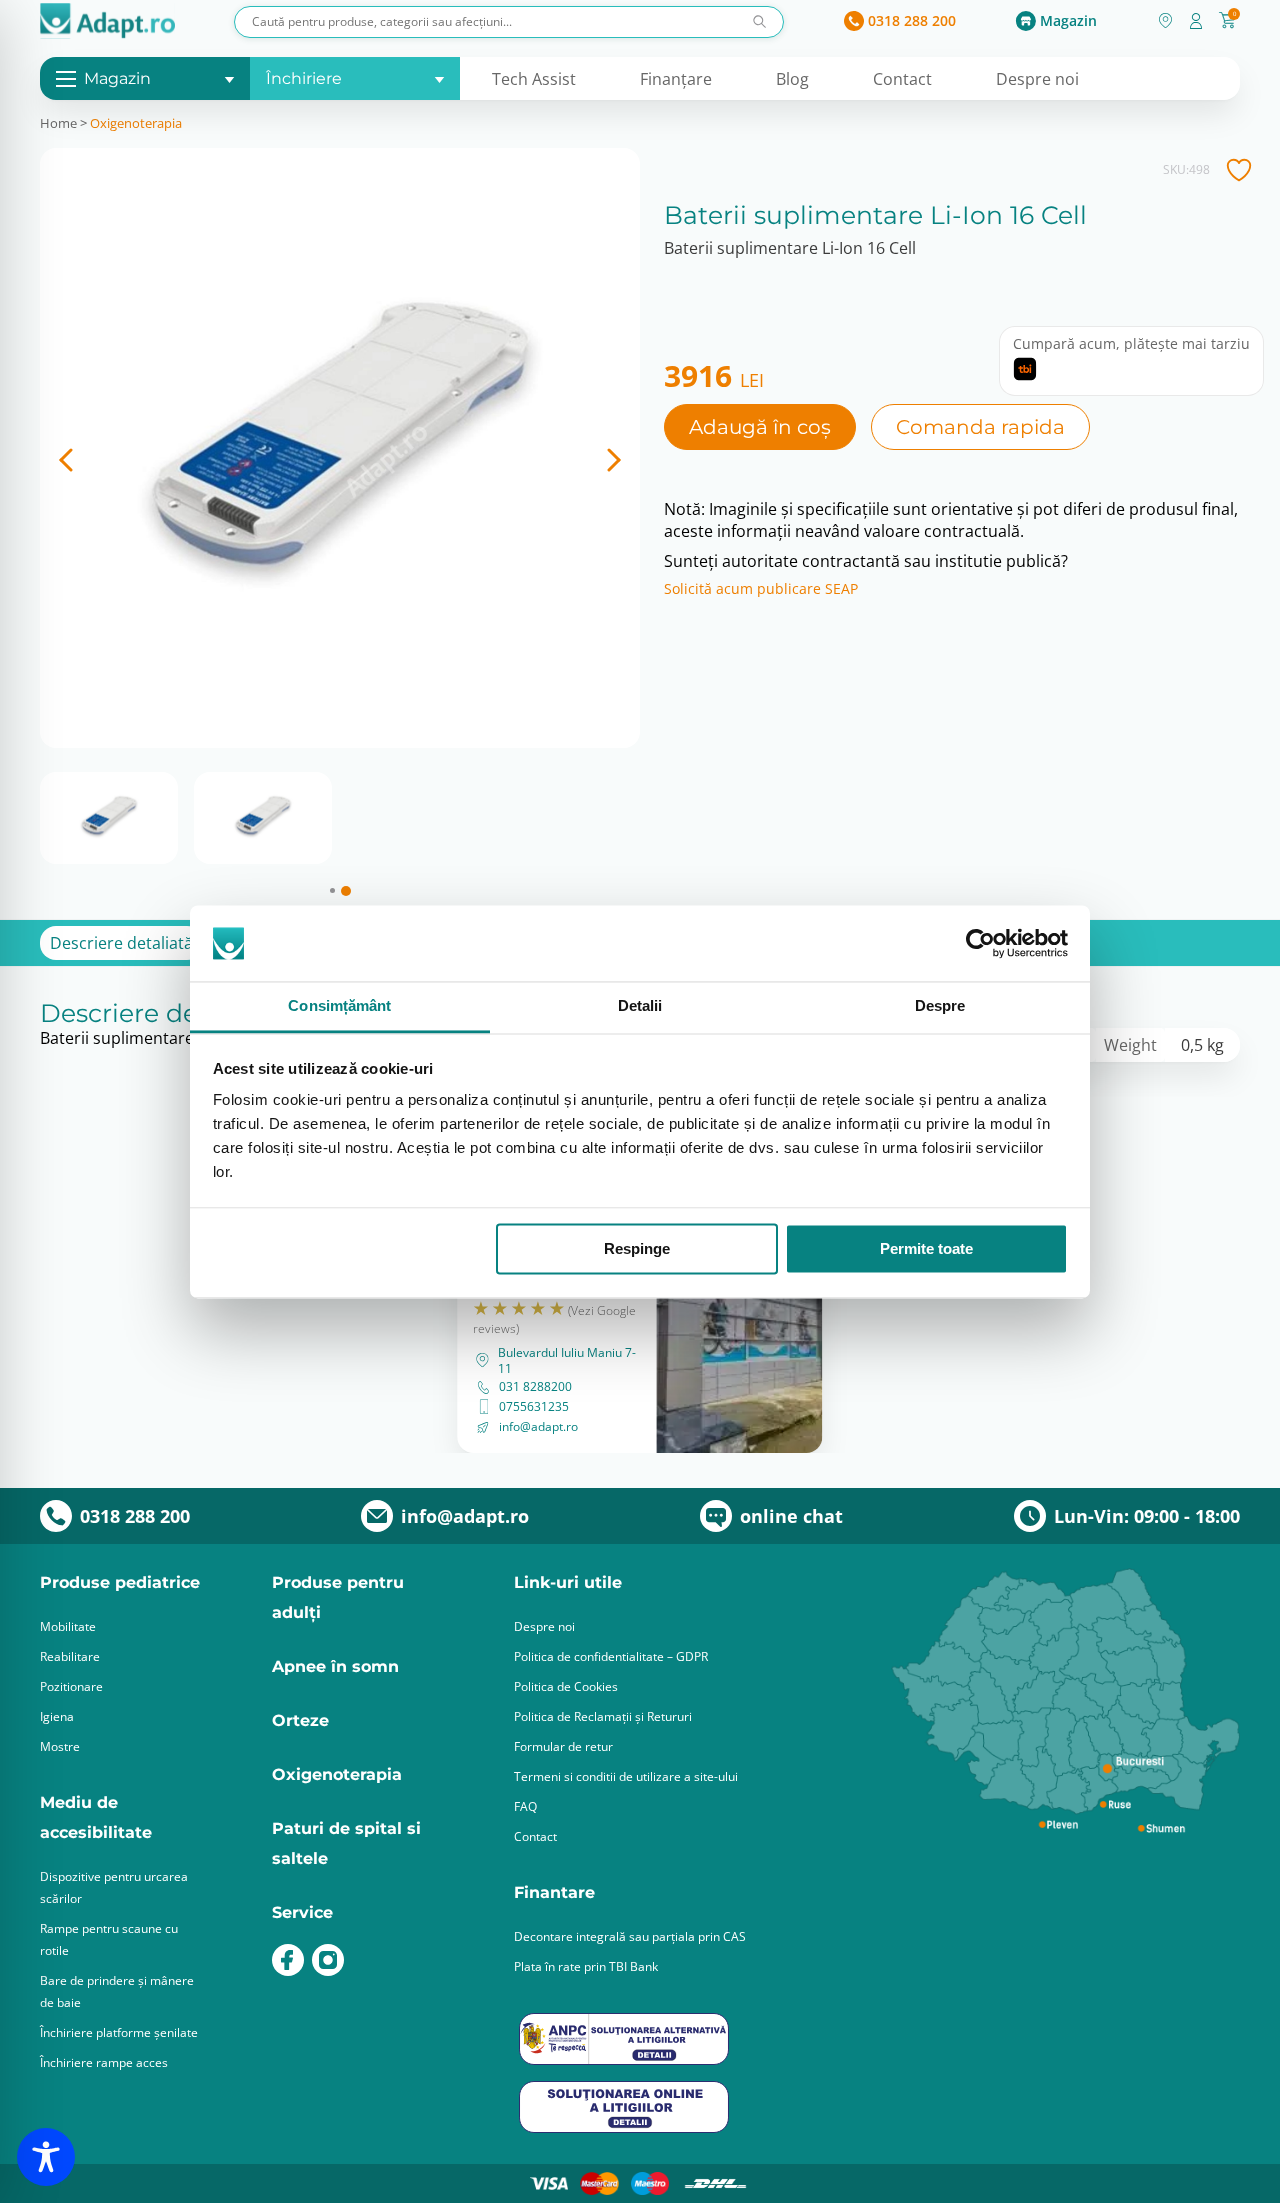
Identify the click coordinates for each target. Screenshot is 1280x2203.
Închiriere (304, 78)
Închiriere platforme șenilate (119, 2032)
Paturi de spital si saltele (346, 1843)
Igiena (57, 1716)
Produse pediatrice (120, 1582)
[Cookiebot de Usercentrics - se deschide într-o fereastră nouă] (980, 943)
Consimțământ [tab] (339, 1006)
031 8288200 (535, 1387)
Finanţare (676, 79)
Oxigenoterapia (136, 123)
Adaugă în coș (760, 427)
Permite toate (926, 1248)
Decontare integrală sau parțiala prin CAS (630, 1936)
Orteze (300, 1720)
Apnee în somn (335, 1666)
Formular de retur (563, 1746)
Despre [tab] (940, 1006)
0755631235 (534, 1407)
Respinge (637, 1248)
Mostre (60, 1746)
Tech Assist (534, 79)
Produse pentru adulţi (338, 1597)
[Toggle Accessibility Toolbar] (46, 2157)
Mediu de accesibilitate (96, 1817)
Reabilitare (70, 1656)
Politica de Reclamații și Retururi (603, 1716)
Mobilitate (68, 1626)
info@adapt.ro (538, 1427)
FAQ (525, 1806)
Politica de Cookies (566, 1686)
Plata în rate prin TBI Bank (586, 1966)
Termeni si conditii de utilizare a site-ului (626, 1776)
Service (302, 1912)
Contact (902, 79)
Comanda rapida (980, 427)
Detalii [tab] (640, 1006)
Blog (792, 79)
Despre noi (1037, 79)
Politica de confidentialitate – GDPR (611, 1656)
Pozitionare (71, 1686)
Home (58, 123)
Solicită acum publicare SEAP (761, 589)
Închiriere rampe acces (104, 2062)
